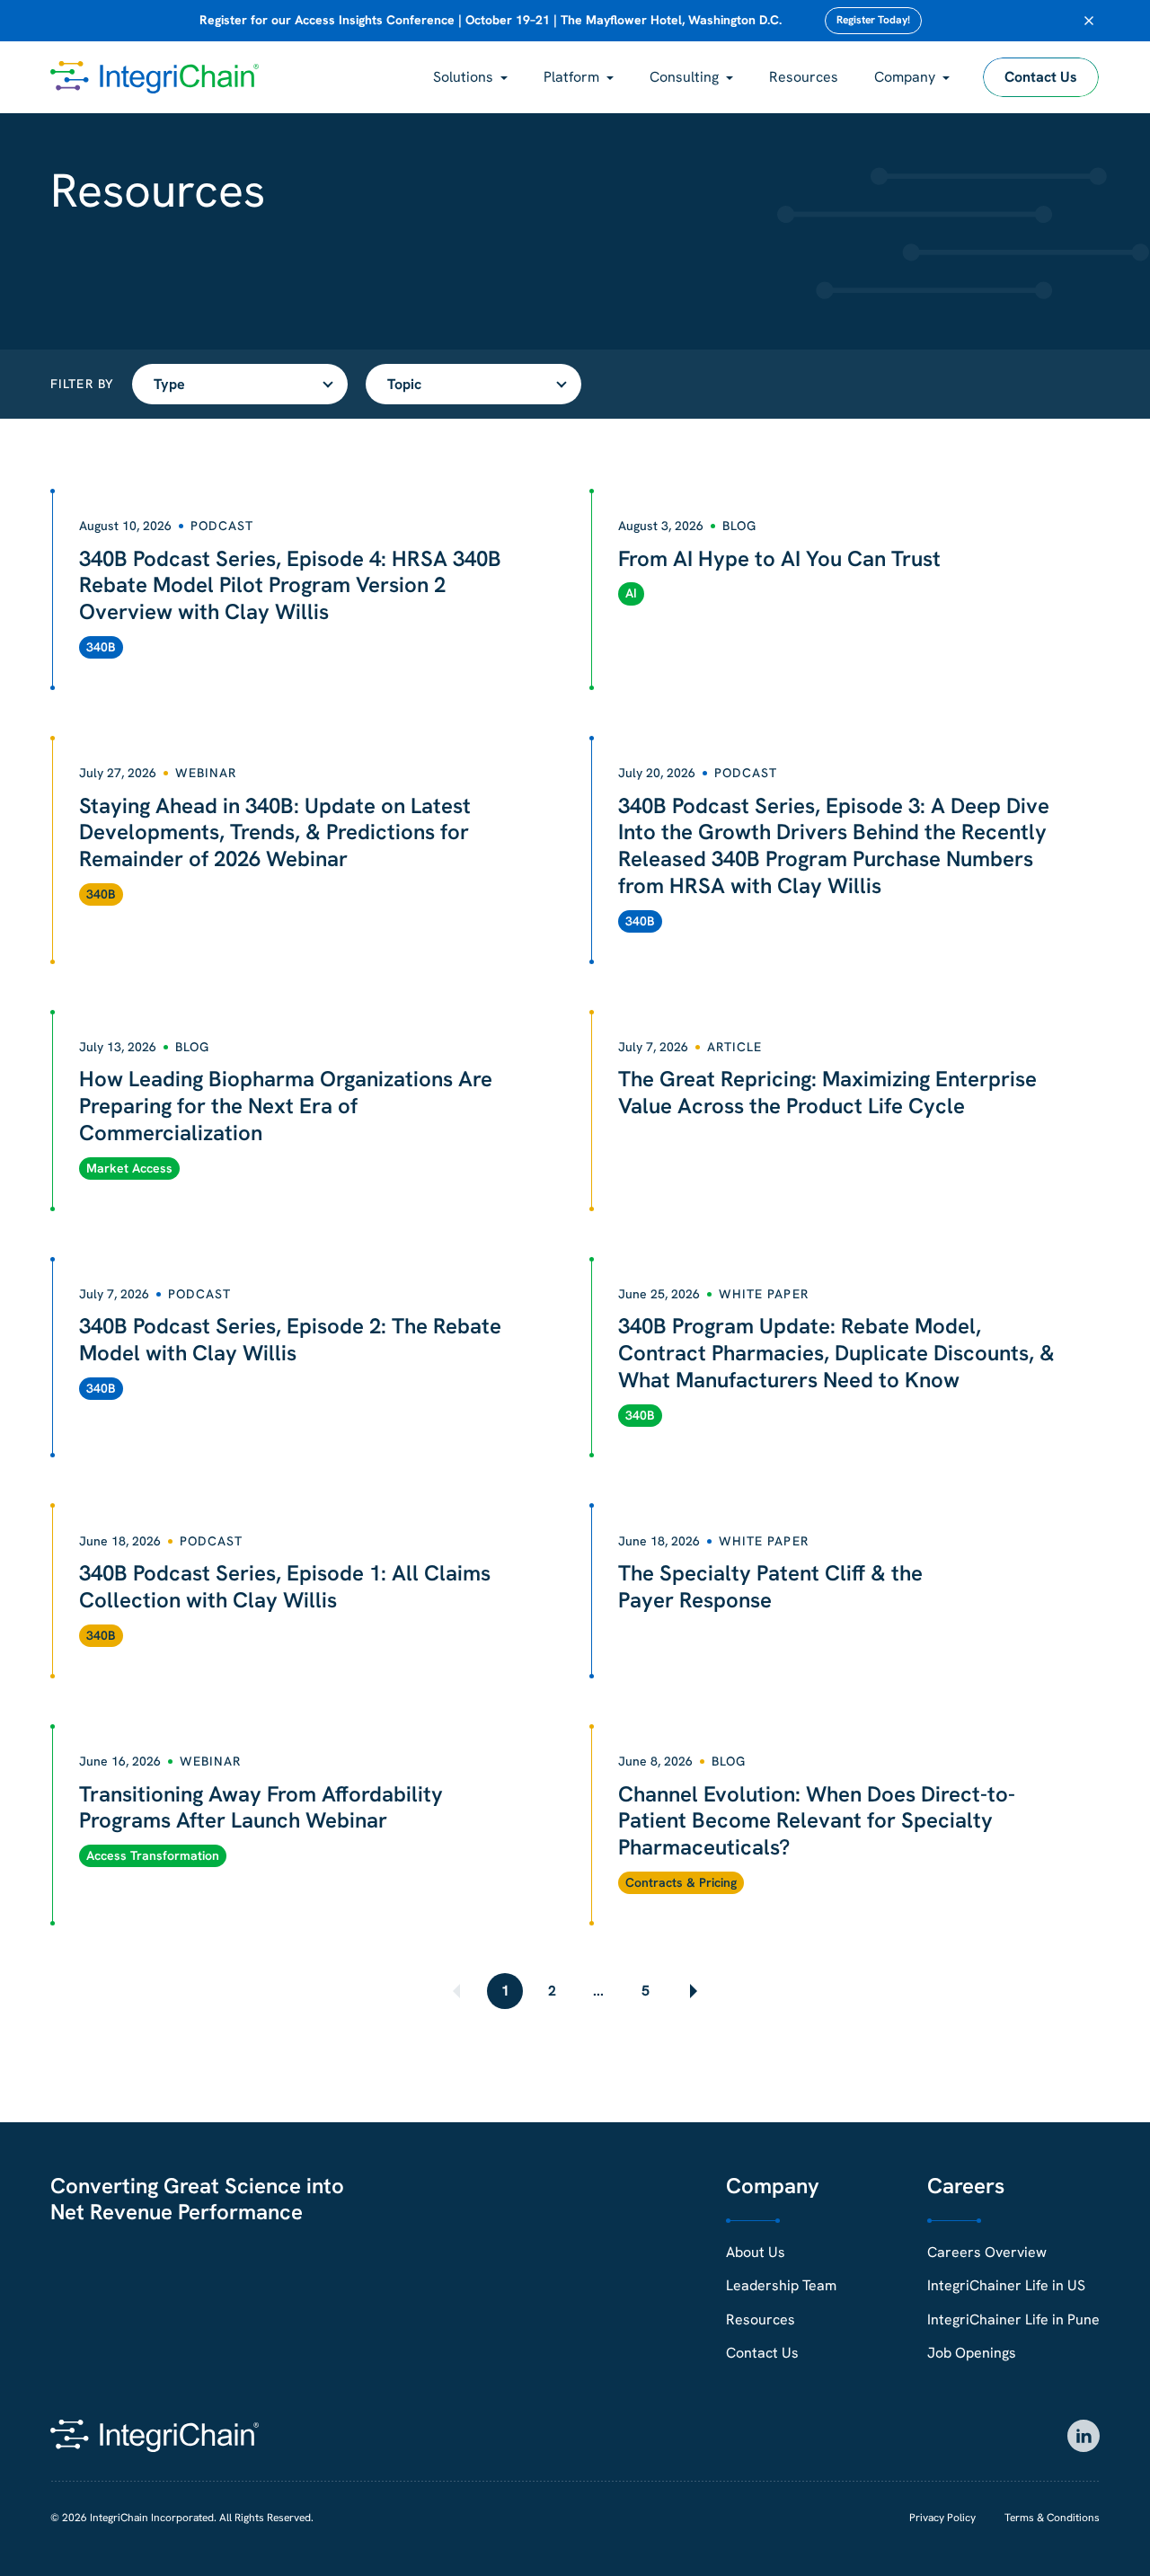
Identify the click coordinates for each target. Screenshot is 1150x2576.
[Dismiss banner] (1089, 21)
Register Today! (873, 20)
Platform (571, 77)
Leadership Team (781, 2285)
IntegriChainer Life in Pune (1013, 2319)
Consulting (684, 77)
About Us (756, 2252)
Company (905, 77)
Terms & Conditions (1052, 2518)
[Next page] (692, 1991)
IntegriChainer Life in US (1006, 2285)
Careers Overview (987, 2252)
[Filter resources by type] (240, 384)
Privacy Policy (942, 2518)
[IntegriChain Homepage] (155, 77)
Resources (804, 77)
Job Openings (972, 2353)
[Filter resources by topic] (473, 384)
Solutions (463, 77)
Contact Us (1041, 77)
